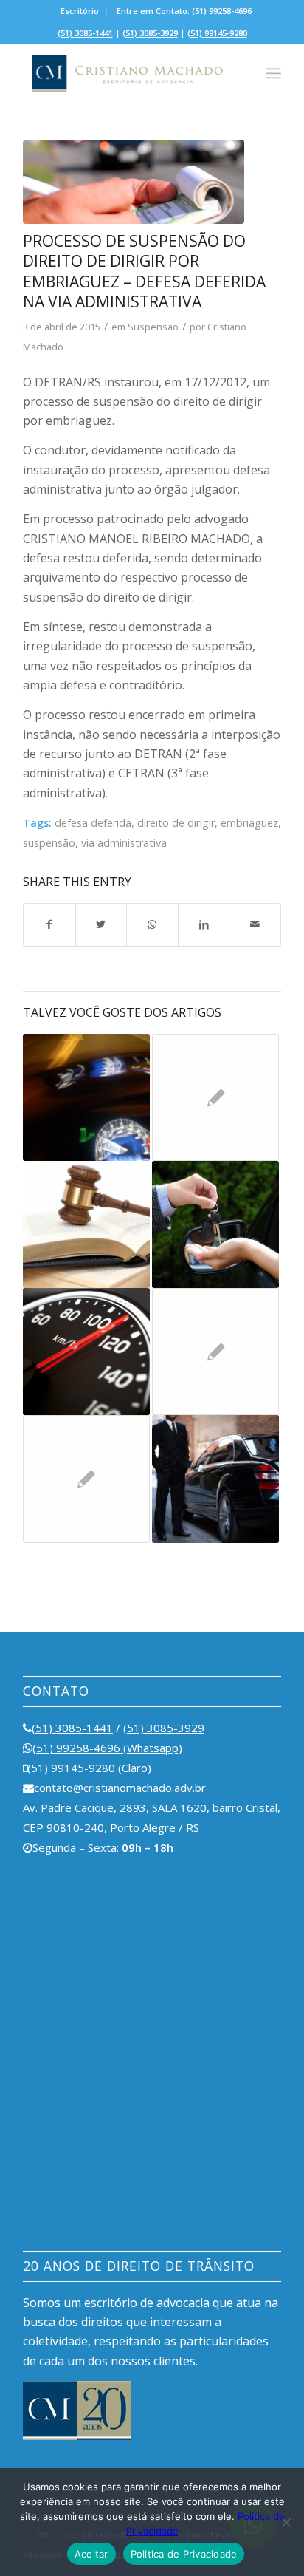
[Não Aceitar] (286, 2522)
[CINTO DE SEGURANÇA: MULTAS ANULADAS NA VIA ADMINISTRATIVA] (86, 1479)
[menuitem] (80, 11)
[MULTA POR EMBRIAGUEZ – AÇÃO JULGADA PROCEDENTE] (86, 1097)
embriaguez (249, 823)
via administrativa (124, 843)
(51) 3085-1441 (85, 33)
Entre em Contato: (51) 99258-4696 (184, 11)
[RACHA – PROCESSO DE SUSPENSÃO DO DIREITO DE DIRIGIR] (215, 1352)
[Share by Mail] (255, 924)
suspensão (49, 843)
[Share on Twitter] (101, 924)
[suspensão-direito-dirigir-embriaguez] (134, 182)
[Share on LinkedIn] (204, 924)
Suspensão (153, 327)
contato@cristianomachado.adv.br (120, 1788)
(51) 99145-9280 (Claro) (89, 1768)
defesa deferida (93, 823)
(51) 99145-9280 (217, 33)
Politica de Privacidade (184, 2554)
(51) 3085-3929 (150, 33)
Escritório (80, 11)
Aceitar (91, 2554)
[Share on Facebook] (49, 924)
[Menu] (273, 73)
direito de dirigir (176, 823)
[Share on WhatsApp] (152, 924)
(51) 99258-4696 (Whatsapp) (107, 1748)
